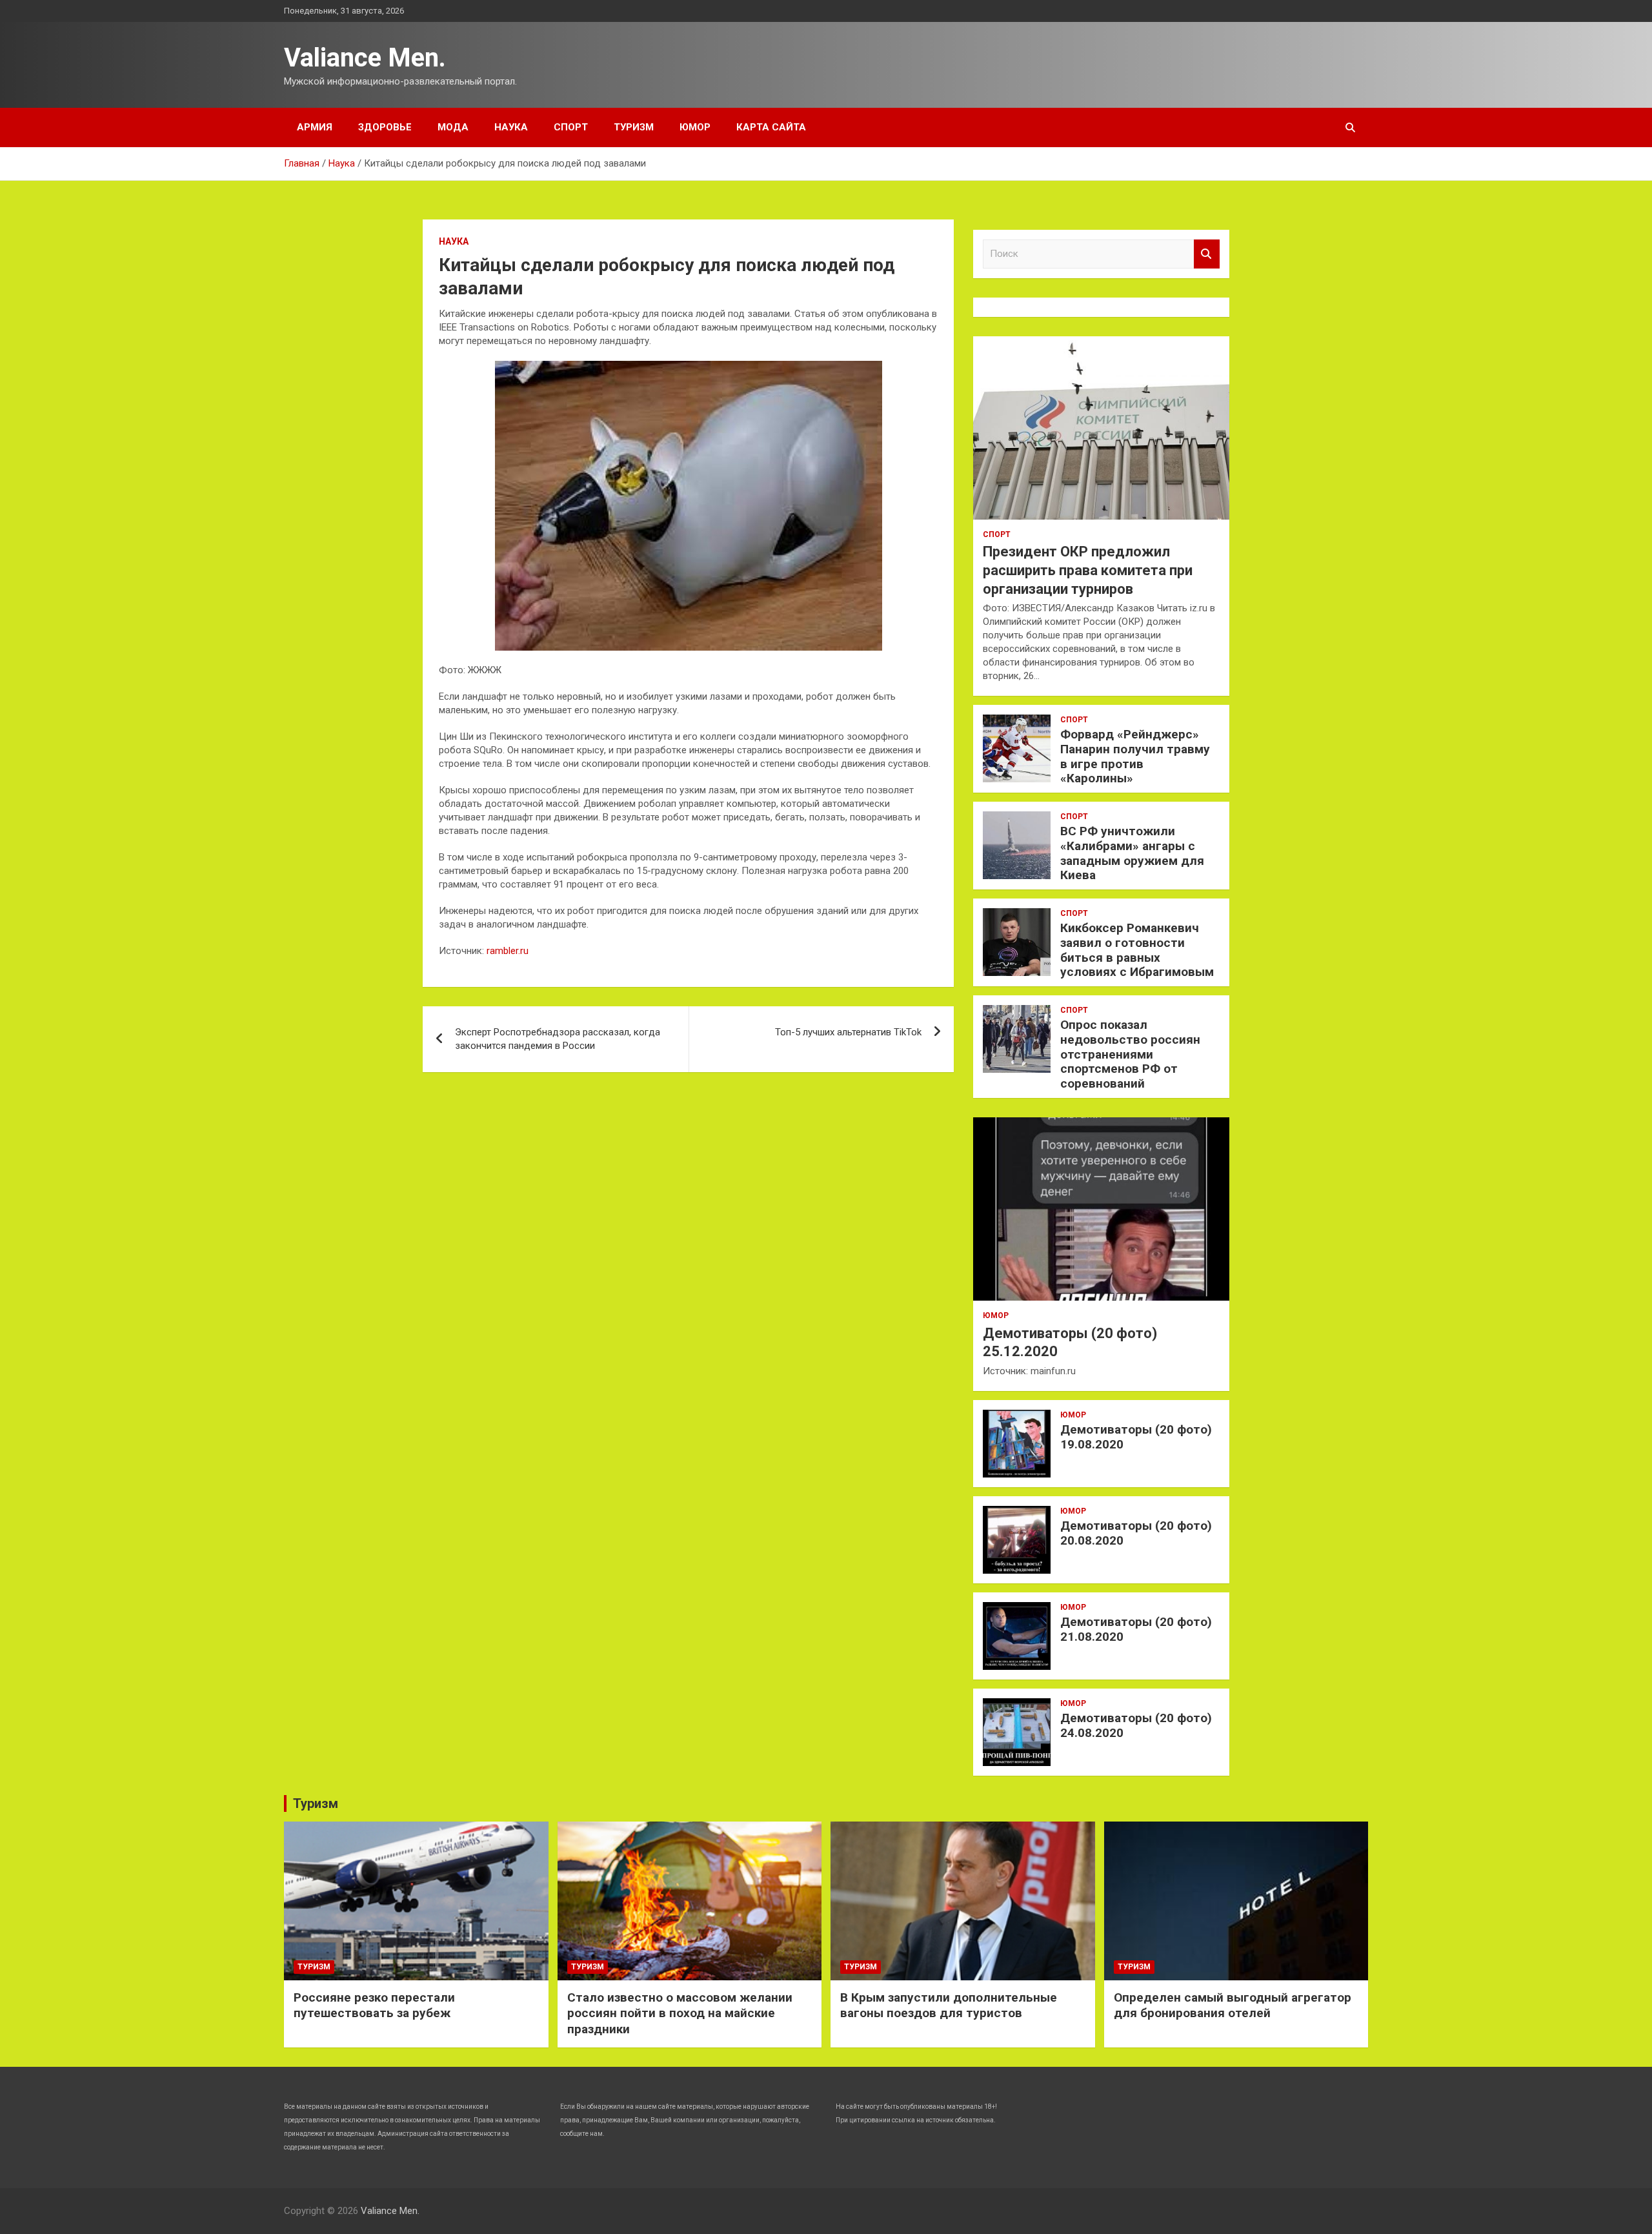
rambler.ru (508, 951)
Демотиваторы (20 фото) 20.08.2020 (1136, 1533)
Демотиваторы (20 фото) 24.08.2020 (1136, 1725)
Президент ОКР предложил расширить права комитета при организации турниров (1088, 570)
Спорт (571, 127)
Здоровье (385, 127)
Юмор (695, 127)
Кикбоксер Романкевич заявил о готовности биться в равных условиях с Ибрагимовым (1137, 950)
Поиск (1207, 254)
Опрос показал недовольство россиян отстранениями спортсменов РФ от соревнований (1130, 1054)
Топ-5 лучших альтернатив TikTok (848, 1032)
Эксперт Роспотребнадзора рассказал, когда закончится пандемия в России (558, 1039)
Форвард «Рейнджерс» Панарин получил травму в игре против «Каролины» (1135, 756)
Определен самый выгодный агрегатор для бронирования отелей (1233, 2006)
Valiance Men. (365, 58)
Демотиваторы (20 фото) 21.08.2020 (1136, 1629)
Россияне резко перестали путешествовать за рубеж (374, 2006)
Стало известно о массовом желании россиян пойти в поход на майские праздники (680, 2013)
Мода (453, 127)
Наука (511, 127)
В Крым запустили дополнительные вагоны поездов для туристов (949, 2006)
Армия (315, 127)
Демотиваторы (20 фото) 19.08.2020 (1136, 1437)
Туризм (634, 127)
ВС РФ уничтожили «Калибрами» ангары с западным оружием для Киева (1132, 853)
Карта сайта (771, 127)
